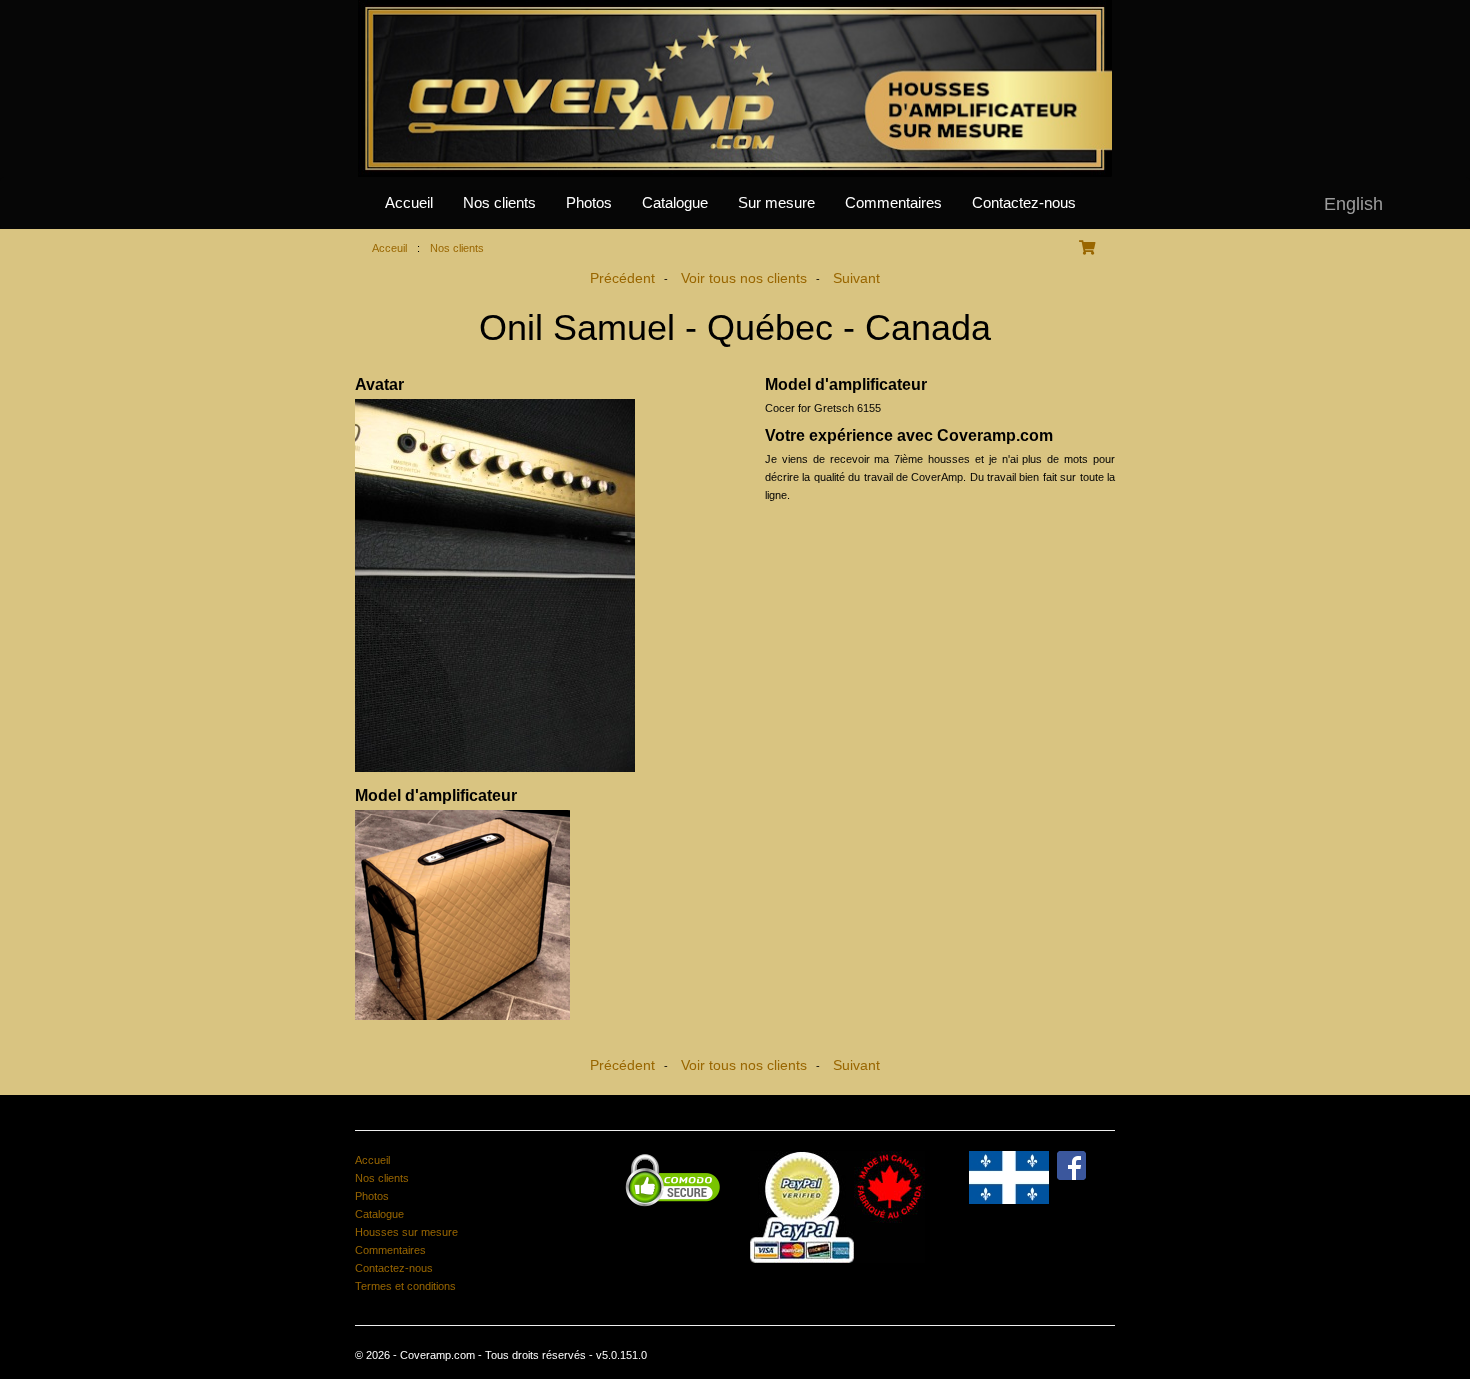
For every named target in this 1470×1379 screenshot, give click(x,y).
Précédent (622, 278)
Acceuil (389, 248)
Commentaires (893, 203)
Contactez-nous (1024, 203)
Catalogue (675, 203)
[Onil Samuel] (530, 585)
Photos (589, 203)
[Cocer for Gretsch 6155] (530, 915)
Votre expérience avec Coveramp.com (909, 435)
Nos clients (499, 203)
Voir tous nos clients (744, 278)
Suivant (856, 278)
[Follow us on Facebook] (1071, 1164)
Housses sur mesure (406, 1232)
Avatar (379, 384)
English (1353, 204)
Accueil (409, 203)
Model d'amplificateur (436, 795)
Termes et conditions (405, 1286)
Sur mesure (776, 203)
